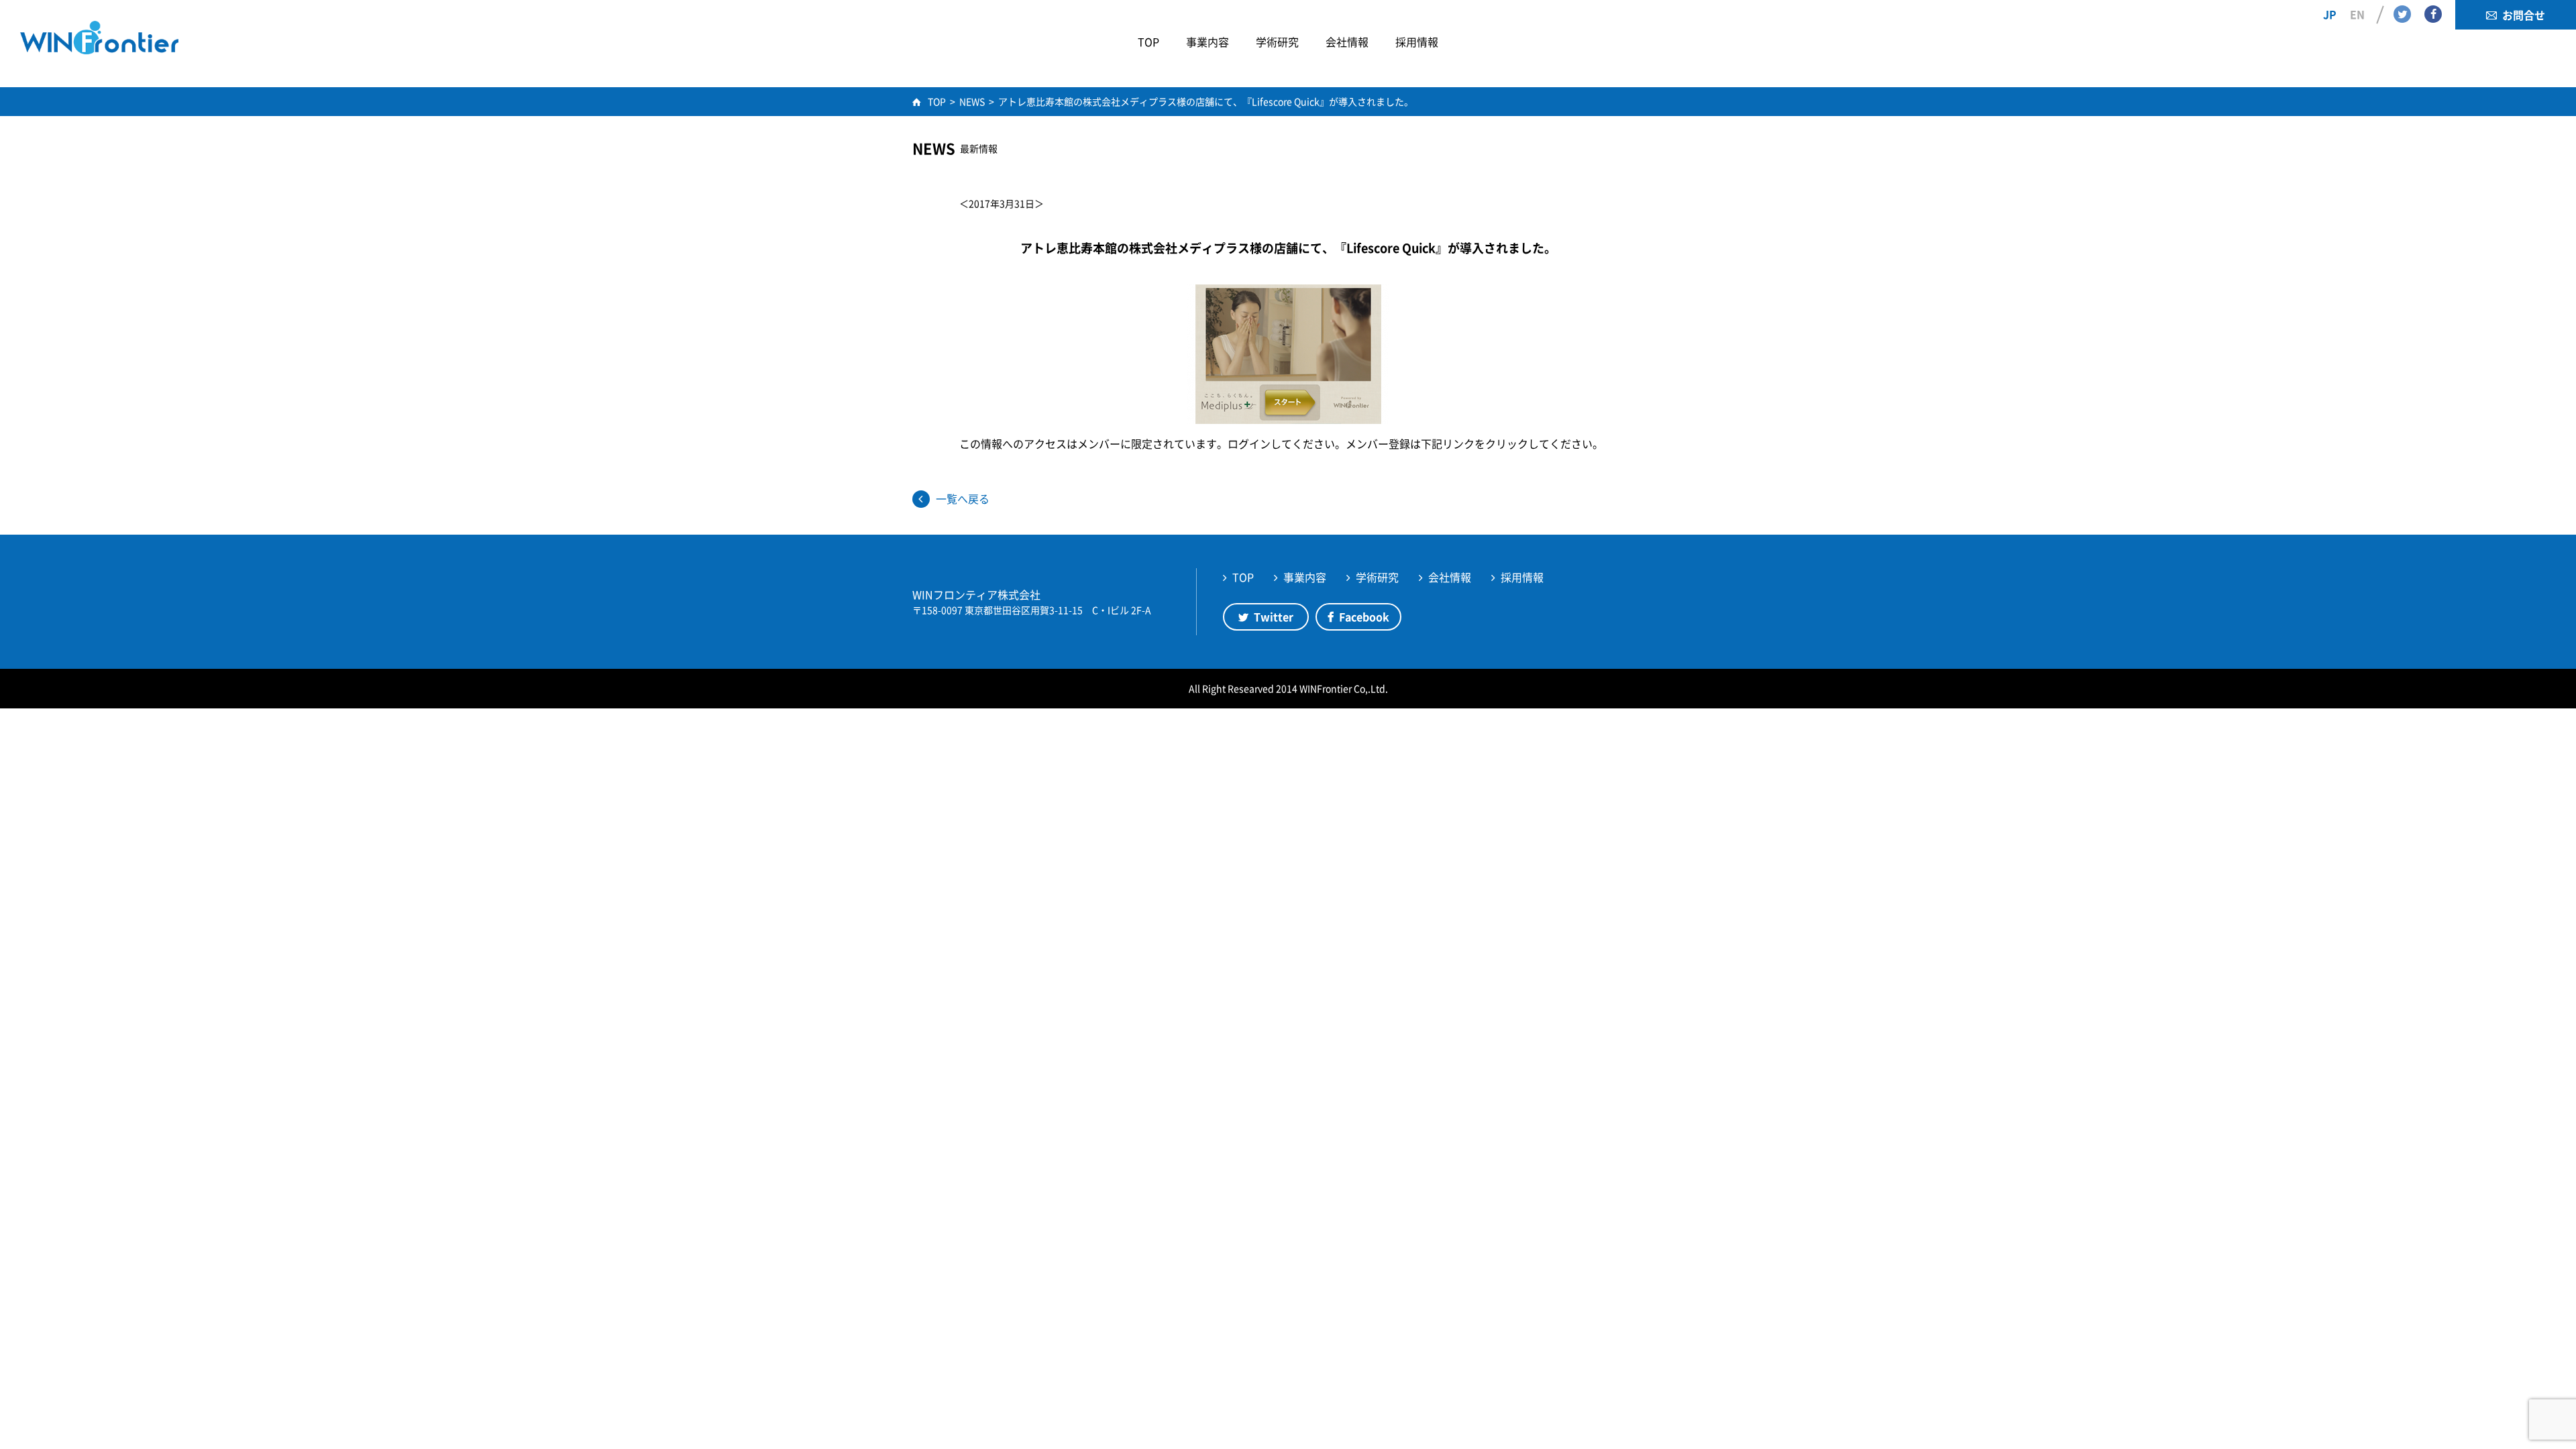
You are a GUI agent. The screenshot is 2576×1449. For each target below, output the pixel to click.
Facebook (2433, 14)
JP (2330, 14)
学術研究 (1377, 577)
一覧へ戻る (963, 498)
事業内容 (1305, 577)
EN (2357, 14)
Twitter (2402, 14)
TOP (1243, 577)
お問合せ (2524, 15)
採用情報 (1522, 577)
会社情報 (1450, 577)
